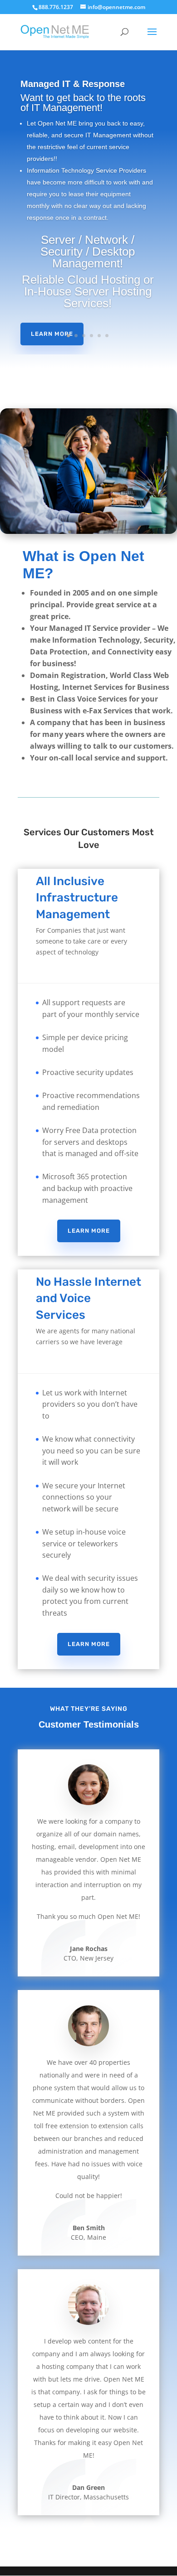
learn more (89, 1231)
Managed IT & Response (73, 84)
